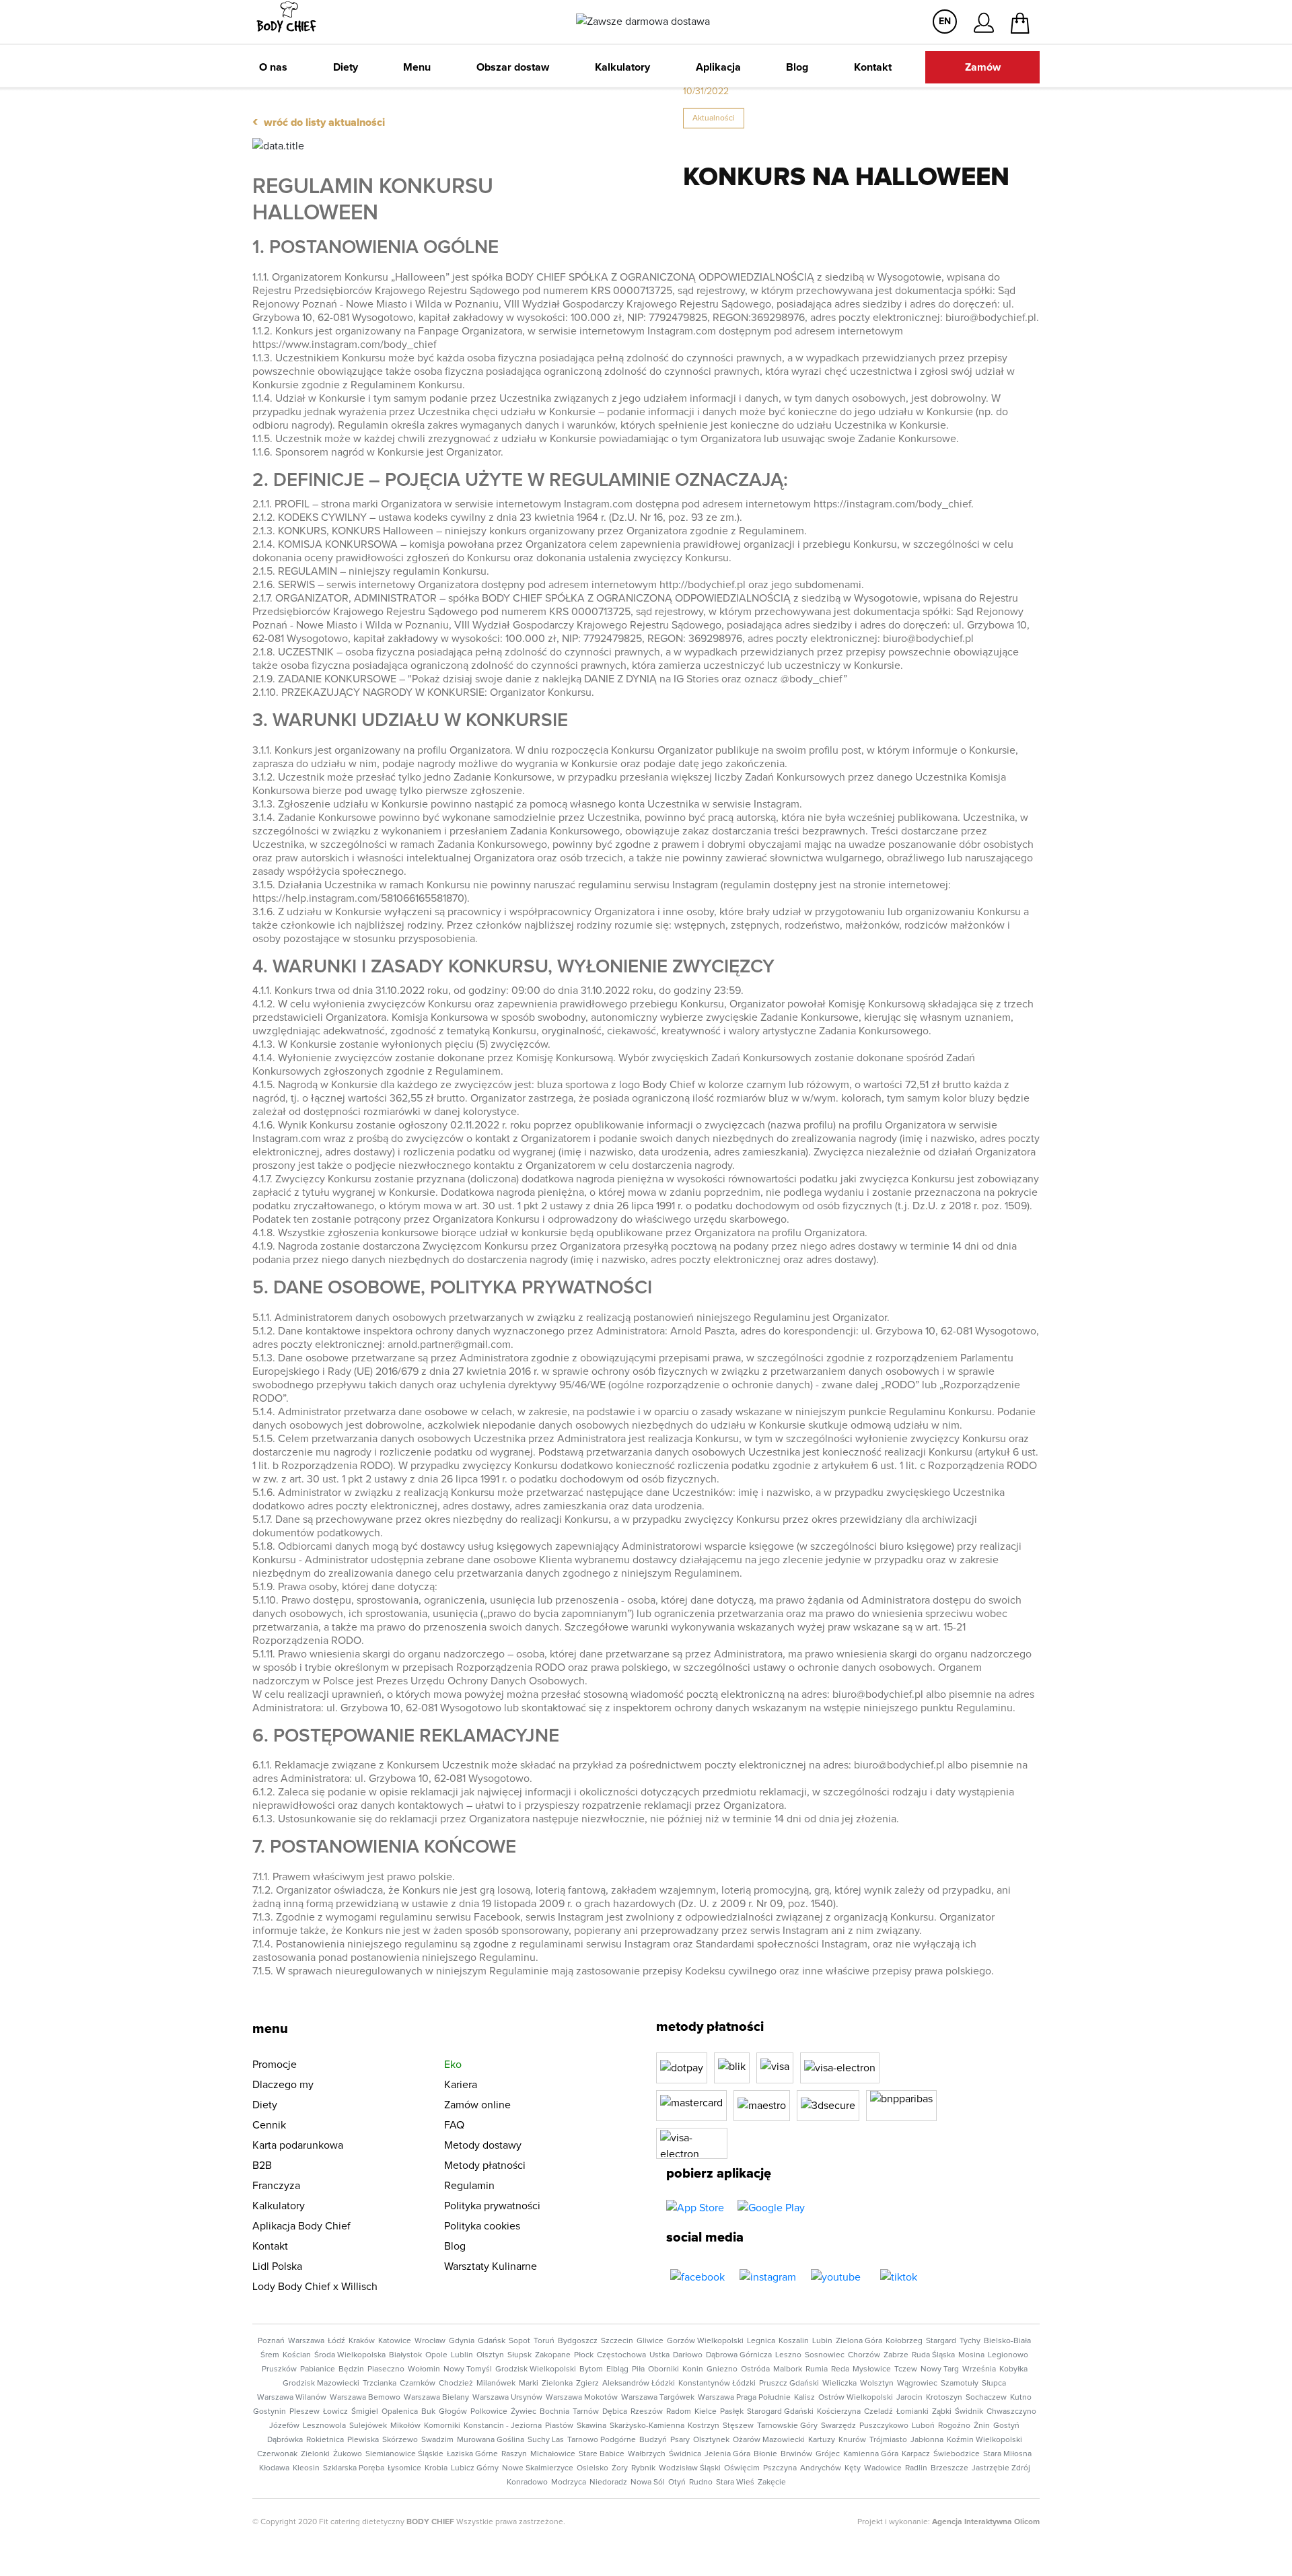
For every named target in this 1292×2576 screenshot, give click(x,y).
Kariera (461, 2085)
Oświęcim (742, 2468)
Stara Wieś (735, 2482)
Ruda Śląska (933, 2355)
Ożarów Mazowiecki (769, 2440)
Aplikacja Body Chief (301, 2226)
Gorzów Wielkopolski (705, 2341)
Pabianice (318, 2369)
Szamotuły (960, 2384)
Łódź (336, 2341)
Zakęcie (772, 2482)
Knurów (852, 2440)
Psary (680, 2440)
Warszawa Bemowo (365, 2398)
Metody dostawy (483, 2145)
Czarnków (418, 2384)
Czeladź (878, 2412)
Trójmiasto (888, 2440)
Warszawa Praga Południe (744, 2398)
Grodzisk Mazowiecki (321, 2384)
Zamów (983, 67)
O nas (273, 67)
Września (979, 2369)
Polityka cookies (482, 2226)
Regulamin (469, 2186)
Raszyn (514, 2454)
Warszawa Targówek (658, 2398)
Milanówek (496, 2384)
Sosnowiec (825, 2355)
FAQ (454, 2125)
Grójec (828, 2454)
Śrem (270, 2355)
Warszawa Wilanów (292, 2398)
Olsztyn (490, 2355)
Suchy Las (546, 2440)
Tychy (970, 2341)
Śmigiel (365, 2412)
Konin (693, 2369)
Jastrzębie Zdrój (1001, 2468)
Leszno (788, 2355)
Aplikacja (718, 67)
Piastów (559, 2426)
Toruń (544, 2341)
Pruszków (279, 2369)
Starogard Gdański (780, 2412)
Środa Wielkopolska (350, 2355)
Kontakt (873, 67)
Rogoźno (954, 2426)
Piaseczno (386, 2369)
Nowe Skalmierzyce (538, 2468)
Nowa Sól (648, 2482)
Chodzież (456, 2384)
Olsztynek (711, 2440)
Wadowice (883, 2468)
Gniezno (722, 2369)
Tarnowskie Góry (787, 2426)
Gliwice (650, 2341)
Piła (638, 2369)
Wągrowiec (917, 2384)
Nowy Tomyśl (468, 2369)
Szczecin (617, 2341)
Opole (436, 2355)
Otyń (677, 2482)
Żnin (982, 2426)
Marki (529, 2384)
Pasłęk (732, 2412)
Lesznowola (324, 2426)
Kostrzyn (704, 2426)
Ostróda (755, 2369)
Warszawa (306, 2341)
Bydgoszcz (578, 2341)
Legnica (761, 2341)
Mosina (971, 2355)
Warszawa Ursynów (507, 2398)
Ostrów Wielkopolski (856, 2398)
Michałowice (553, 2454)
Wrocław (430, 2341)
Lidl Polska (277, 2266)
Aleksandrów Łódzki (639, 2384)
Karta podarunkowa (298, 2145)
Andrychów (821, 2468)
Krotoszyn (944, 2398)
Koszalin (794, 2341)
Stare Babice (602, 2454)
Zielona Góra (859, 2341)
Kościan (297, 2355)
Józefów (284, 2426)
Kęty (853, 2468)
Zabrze (896, 2355)
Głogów (453, 2412)
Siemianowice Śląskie (404, 2454)
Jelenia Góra (727, 2454)
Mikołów (405, 2426)
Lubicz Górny (475, 2468)
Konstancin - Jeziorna (503, 2426)
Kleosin (306, 2468)
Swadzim (437, 2440)
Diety (346, 67)
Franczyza (276, 2186)
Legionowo (1008, 2355)
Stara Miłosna (1007, 2454)
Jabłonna (927, 2440)
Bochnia (554, 2412)
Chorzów (864, 2355)
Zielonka (557, 2384)
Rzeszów (647, 2412)
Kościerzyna (839, 2412)
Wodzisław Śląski (690, 2468)
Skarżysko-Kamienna (647, 2426)
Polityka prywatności (492, 2206)
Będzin (351, 2369)
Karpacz (916, 2454)
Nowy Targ (940, 2369)
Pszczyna (780, 2468)
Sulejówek (368, 2426)
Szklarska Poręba (354, 2468)
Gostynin (270, 2412)
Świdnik (969, 2412)
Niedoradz (608, 2482)
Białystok (405, 2355)
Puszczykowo (884, 2426)
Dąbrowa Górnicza (739, 2355)
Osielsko (593, 2468)
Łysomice (404, 2468)
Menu (417, 67)
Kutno (1021, 2398)
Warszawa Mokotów (582, 2398)
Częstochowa (621, 2355)
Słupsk (519, 2355)
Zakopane (553, 2355)
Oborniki (663, 2369)
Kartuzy (822, 2440)
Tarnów (586, 2412)
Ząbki (942, 2412)
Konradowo (527, 2482)
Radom (679, 2412)
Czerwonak (277, 2454)
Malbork (788, 2369)
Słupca (994, 2384)
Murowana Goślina (491, 2440)
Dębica (615, 2412)
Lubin (822, 2341)
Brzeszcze (949, 2468)
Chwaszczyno (1011, 2412)
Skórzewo (400, 2440)
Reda (840, 2369)
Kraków (362, 2341)
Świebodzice (957, 2454)
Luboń (923, 2426)
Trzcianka (380, 2384)
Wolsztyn (877, 2384)
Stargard (941, 2341)
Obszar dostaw (513, 67)
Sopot (519, 2341)
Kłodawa (274, 2468)
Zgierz (587, 2384)
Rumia (817, 2369)
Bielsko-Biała (1007, 2341)
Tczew (906, 2369)
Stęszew (738, 2426)
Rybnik (643, 2468)
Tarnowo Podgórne (602, 2440)
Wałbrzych (647, 2454)
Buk (428, 2412)
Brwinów (796, 2454)
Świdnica (685, 2454)
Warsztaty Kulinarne (491, 2266)
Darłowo (688, 2355)
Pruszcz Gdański (789, 2384)
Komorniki (442, 2426)
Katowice (395, 2341)
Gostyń (1006, 2426)
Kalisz (804, 2398)
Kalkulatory (622, 67)
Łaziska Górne (472, 2454)
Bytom (591, 2369)
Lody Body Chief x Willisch (315, 2287)
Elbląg (617, 2369)
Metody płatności (485, 2166)
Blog (797, 67)
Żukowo (348, 2454)
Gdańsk (492, 2341)
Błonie (765, 2454)
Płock (584, 2355)
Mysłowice (872, 2369)
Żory (620, 2468)
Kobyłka (1013, 2369)
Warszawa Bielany (436, 2398)
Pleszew (304, 2412)
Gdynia (462, 2341)
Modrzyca (569, 2482)
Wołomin (424, 2369)
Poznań (271, 2341)
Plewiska (363, 2440)
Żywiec (524, 2412)
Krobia (436, 2468)
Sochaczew (986, 2398)
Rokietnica (325, 2440)
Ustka (659, 2355)
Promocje (275, 2065)
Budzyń (653, 2440)
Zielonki (315, 2454)
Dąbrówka (285, 2440)
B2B (262, 2166)
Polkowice (489, 2412)
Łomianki (912, 2412)
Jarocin (909, 2398)
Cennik (269, 2125)
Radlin (916, 2468)
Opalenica (400, 2412)
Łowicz (335, 2412)
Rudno (701, 2482)
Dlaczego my (283, 2085)
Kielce (706, 2412)
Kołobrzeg (904, 2341)
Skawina (591, 2426)
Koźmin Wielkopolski (984, 2440)
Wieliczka (839, 2384)
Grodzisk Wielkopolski (536, 2369)
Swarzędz (838, 2426)
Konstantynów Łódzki (717, 2384)
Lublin (462, 2355)
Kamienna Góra (871, 2454)
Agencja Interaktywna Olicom (986, 2522)
